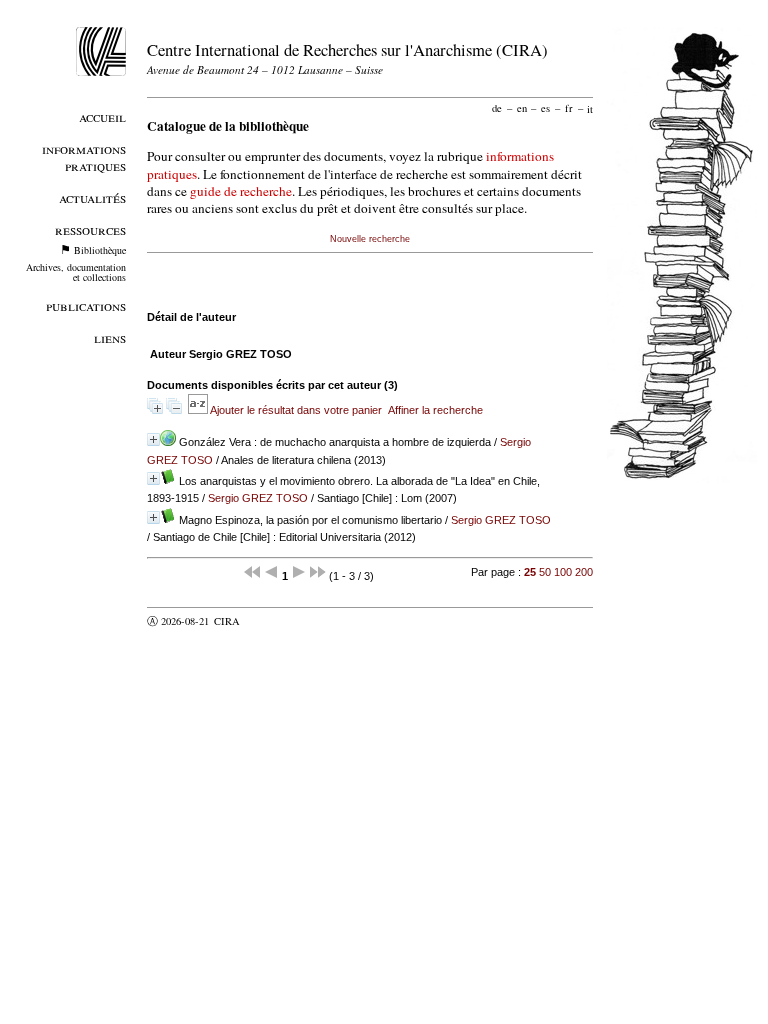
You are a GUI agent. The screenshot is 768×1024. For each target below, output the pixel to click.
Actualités (92, 197)
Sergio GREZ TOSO (258, 498)
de (497, 108)
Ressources (90, 229)
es (545, 108)
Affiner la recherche (435, 410)
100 (563, 572)
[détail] (153, 439)
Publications (86, 305)
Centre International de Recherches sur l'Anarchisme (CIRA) (347, 49)
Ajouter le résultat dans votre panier (296, 410)
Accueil (102, 116)
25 (530, 572)
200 (584, 572)
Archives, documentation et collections (76, 272)
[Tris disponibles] (199, 410)
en (522, 108)
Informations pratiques (84, 157)
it (590, 108)
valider (266, 621)
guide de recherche (241, 191)
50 (545, 572)
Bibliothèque (100, 250)
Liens (110, 337)
